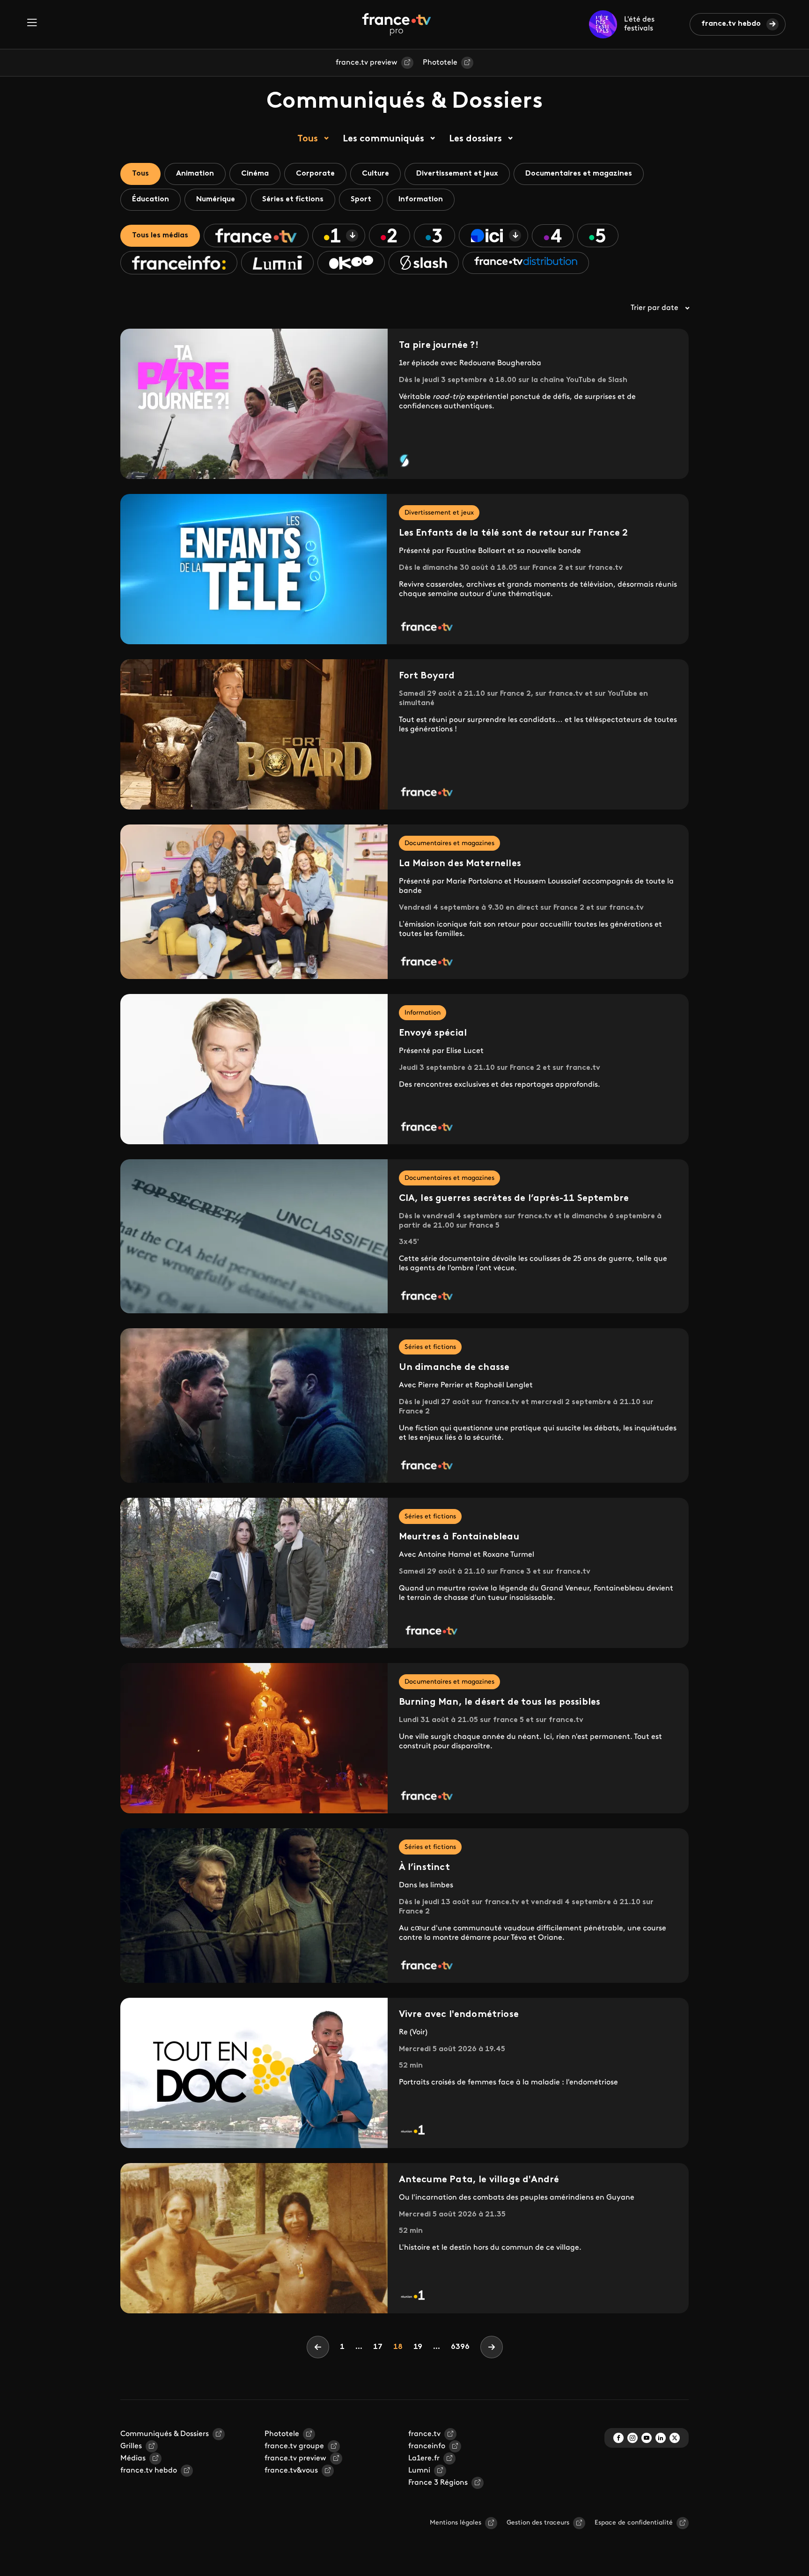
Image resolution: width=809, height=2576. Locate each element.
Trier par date (655, 308)
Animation (195, 174)
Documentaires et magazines (579, 174)
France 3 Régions (438, 2483)
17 (380, 2347)
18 (401, 2347)
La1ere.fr (424, 2458)
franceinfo (427, 2446)
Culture (375, 174)
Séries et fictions (293, 199)
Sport (361, 199)
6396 (460, 2347)
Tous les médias (160, 236)
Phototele (440, 63)
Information (421, 199)
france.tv (424, 2434)
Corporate (315, 174)
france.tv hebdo (731, 24)
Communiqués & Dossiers (165, 2434)
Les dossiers (475, 139)
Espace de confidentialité (634, 2523)
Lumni (419, 2471)
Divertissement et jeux (457, 174)
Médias (133, 2458)
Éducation (151, 199)
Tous (308, 139)
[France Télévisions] (397, 24)
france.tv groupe (294, 2446)
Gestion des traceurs (538, 2523)
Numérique (216, 199)
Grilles (131, 2446)
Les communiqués (383, 139)
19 (420, 2347)
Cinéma (255, 174)
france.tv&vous (291, 2471)
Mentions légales (456, 2523)
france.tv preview (367, 63)
